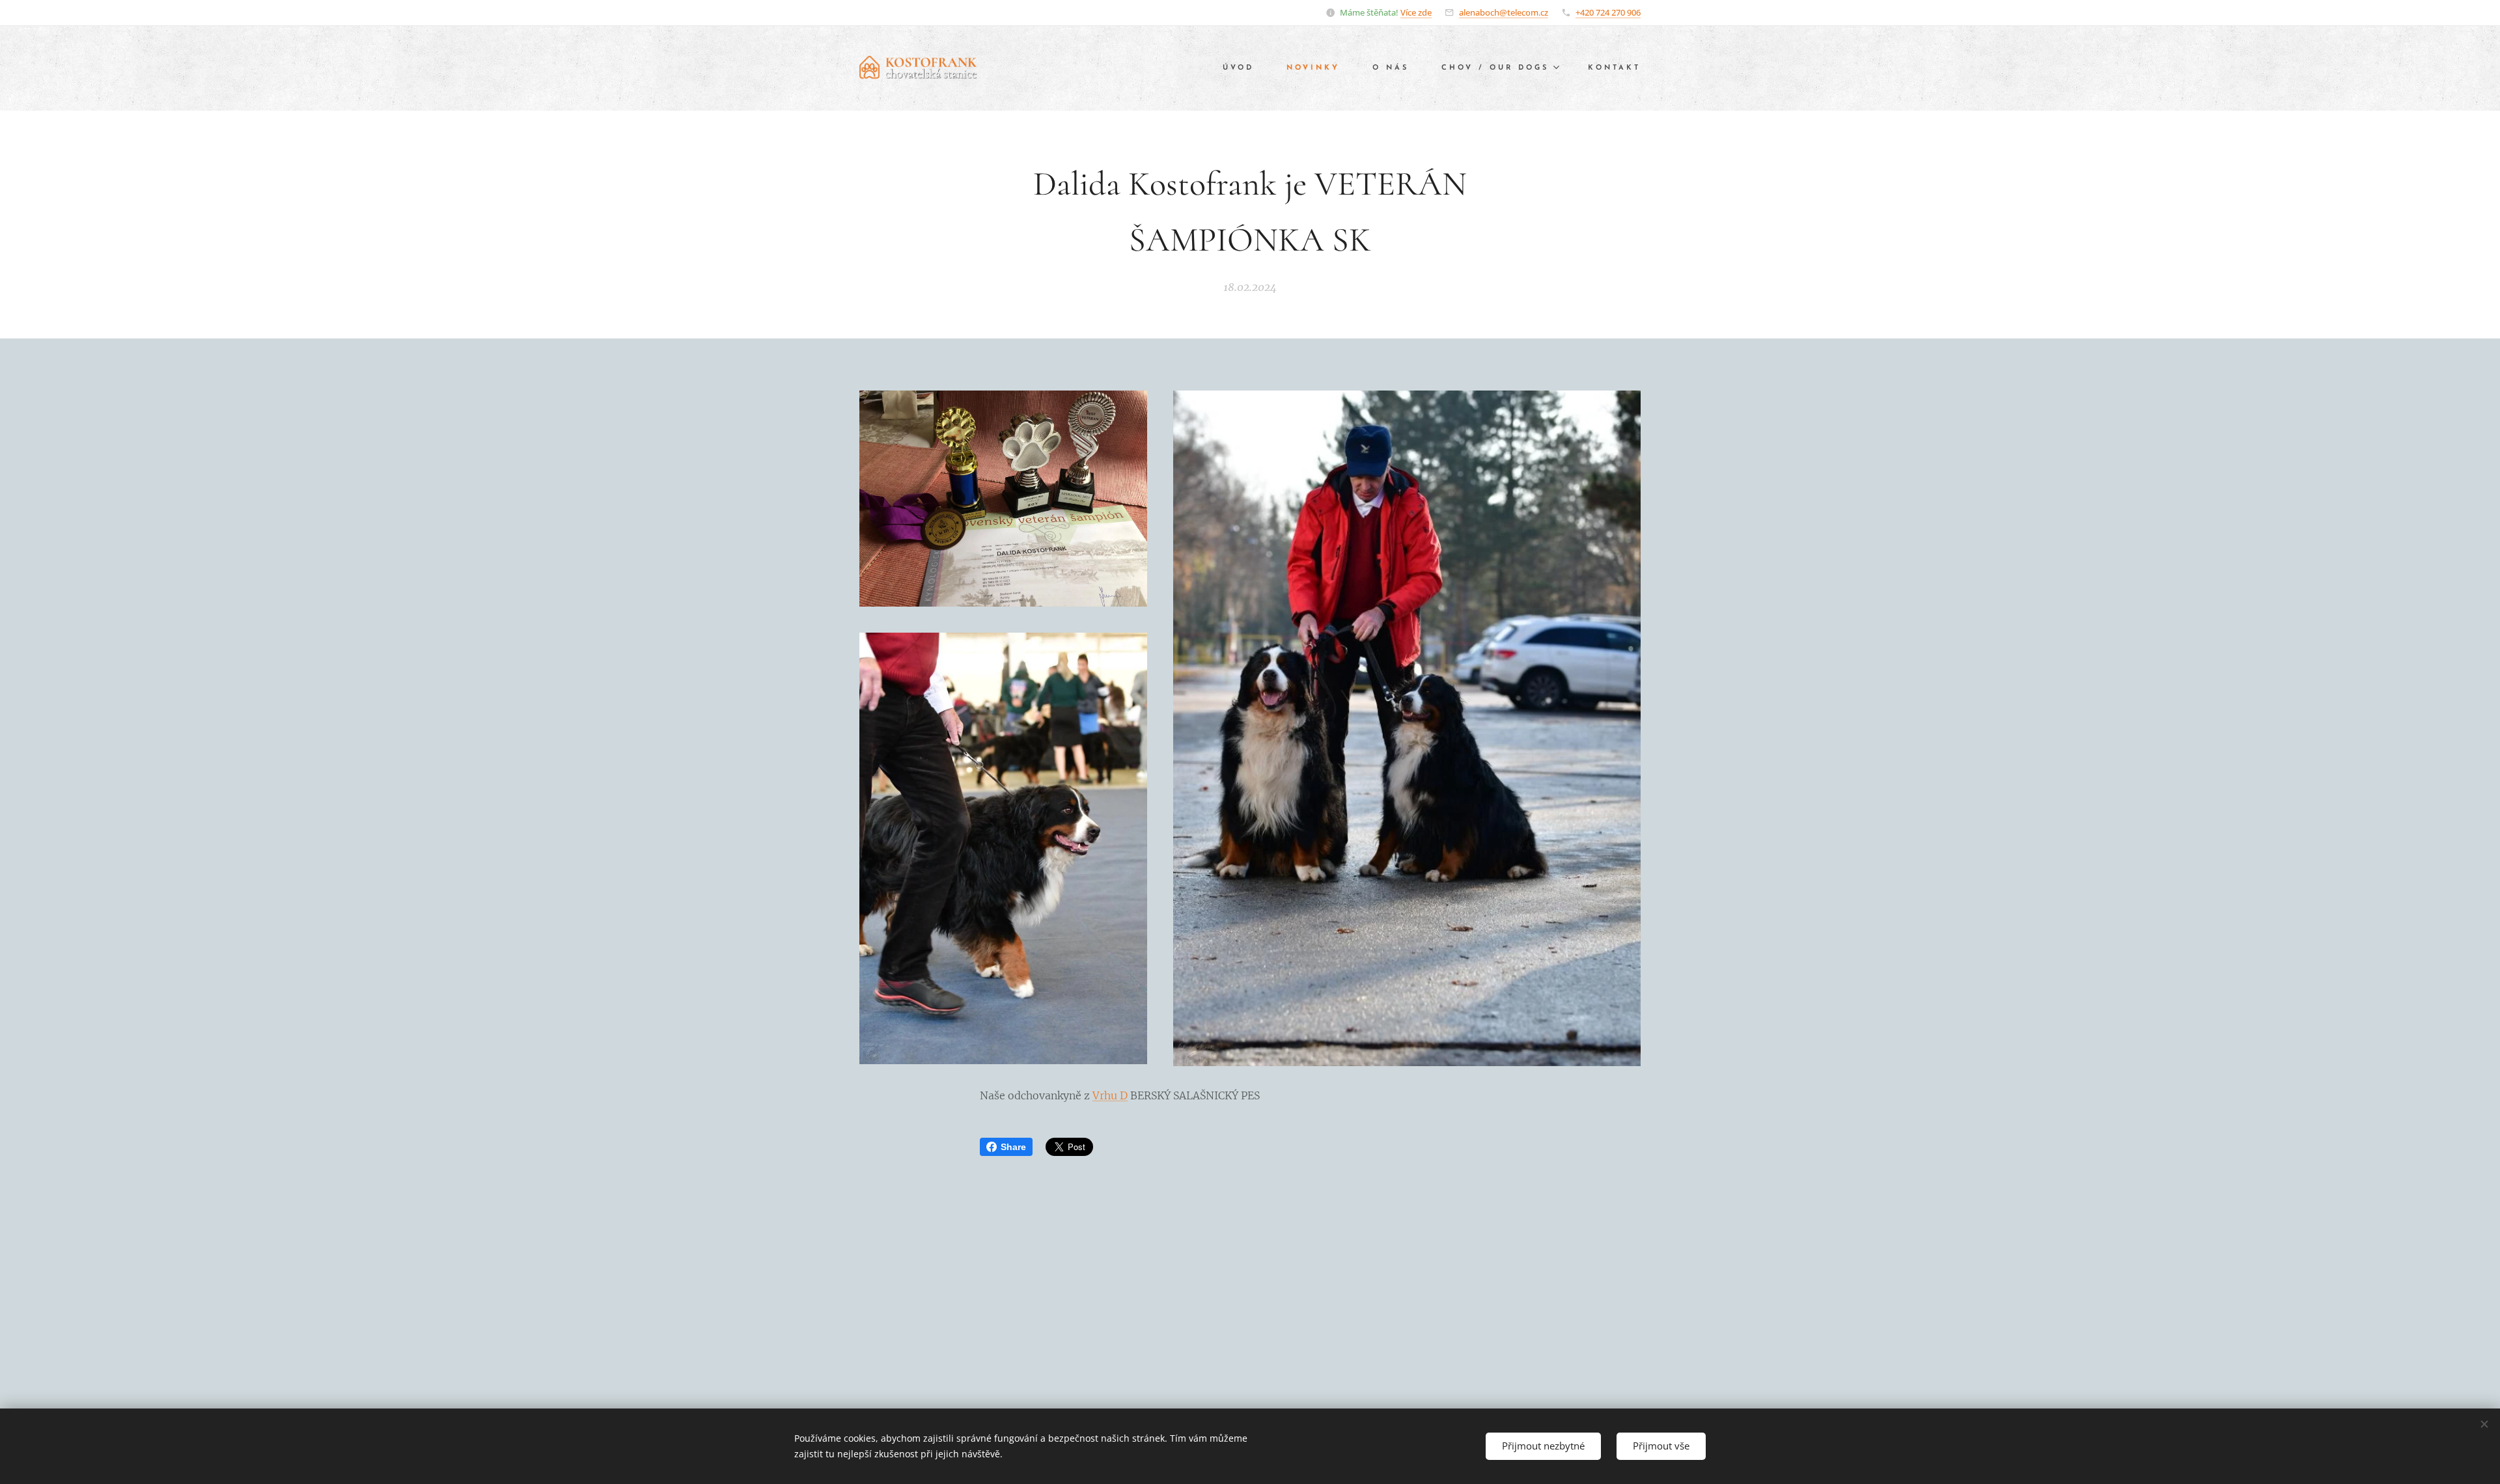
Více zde (1416, 12)
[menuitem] (1245, 68)
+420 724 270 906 (1608, 12)
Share (1013, 1147)
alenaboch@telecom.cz (1504, 12)
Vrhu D (1110, 1095)
